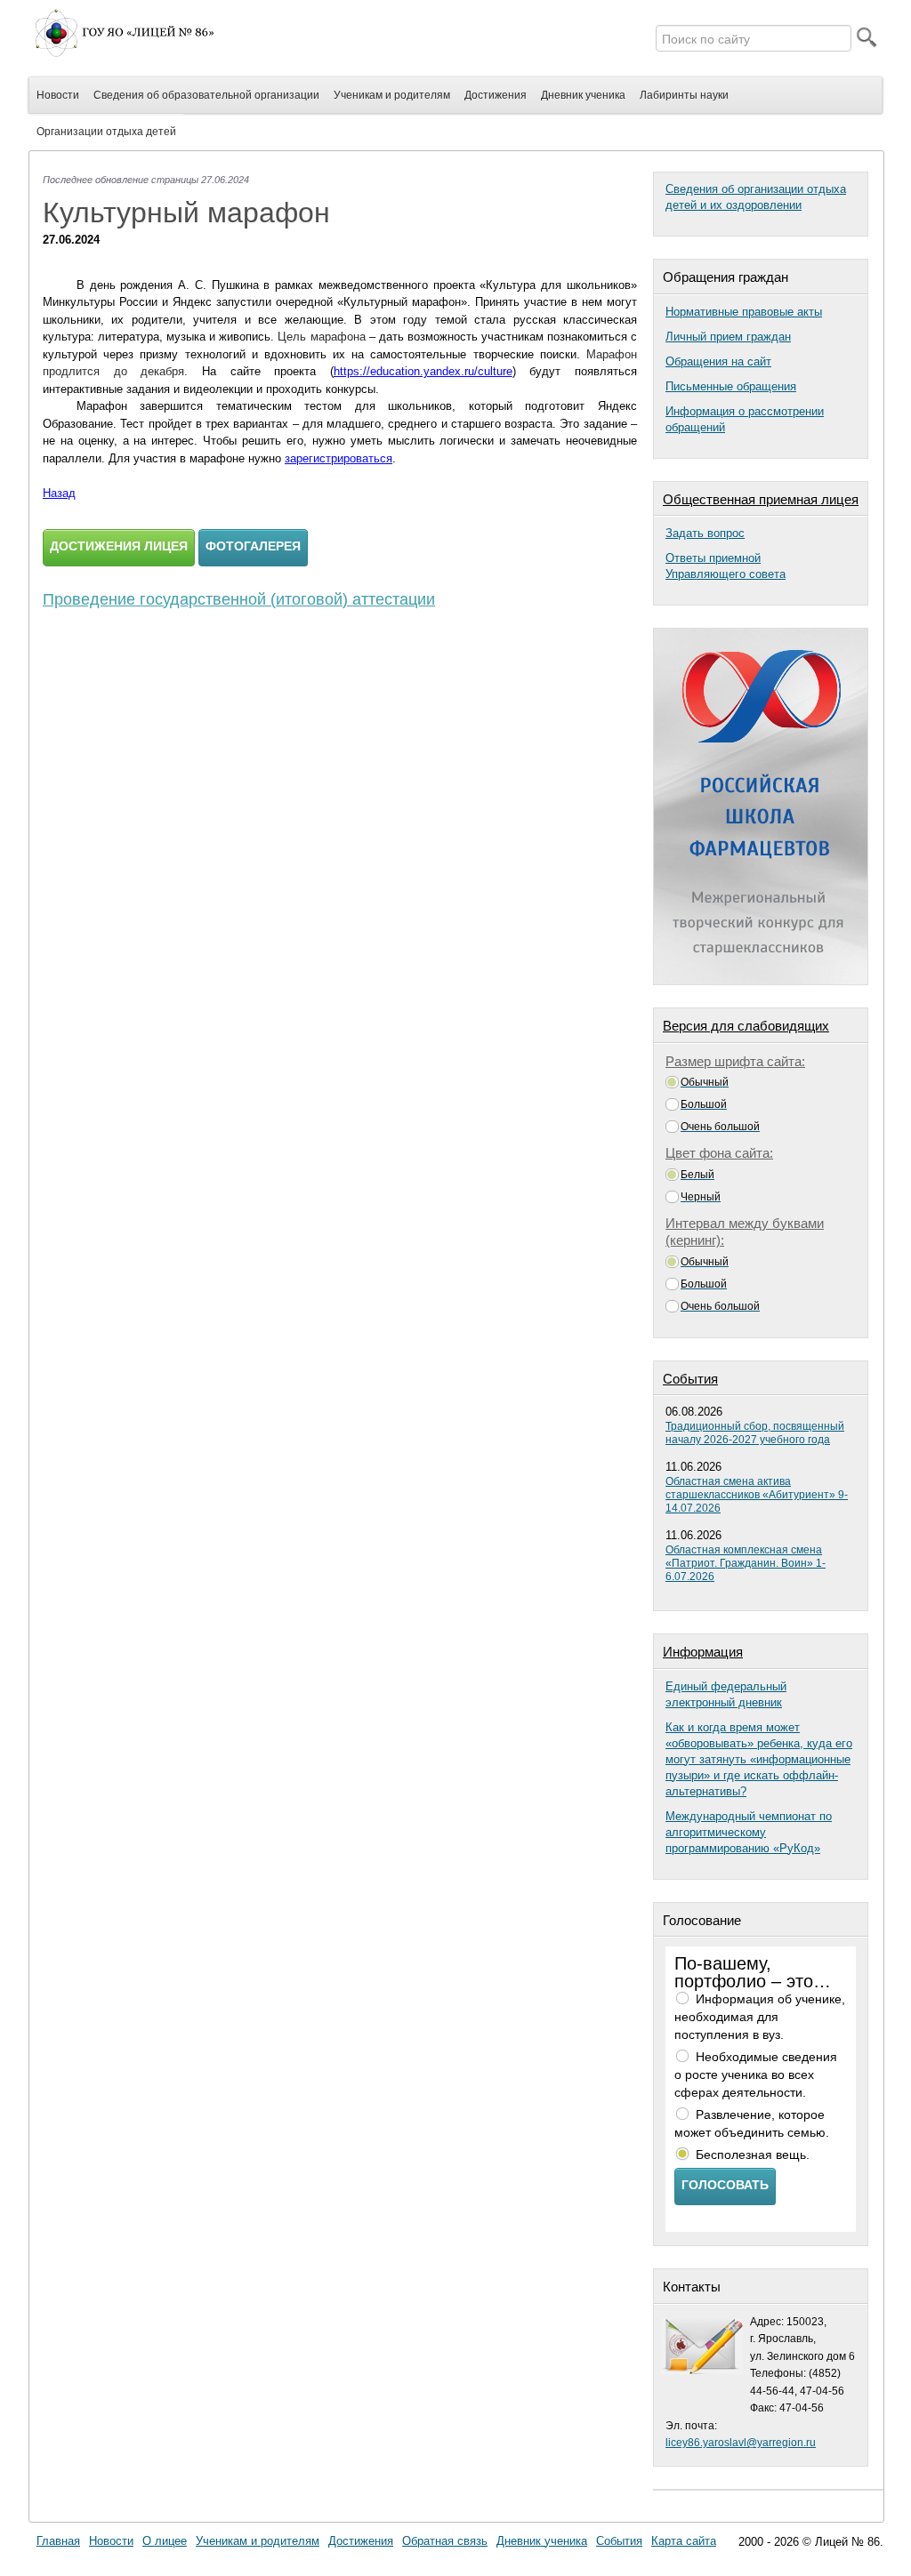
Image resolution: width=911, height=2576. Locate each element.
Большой (704, 1104)
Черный (701, 1197)
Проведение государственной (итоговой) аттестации (239, 599)
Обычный (705, 1082)
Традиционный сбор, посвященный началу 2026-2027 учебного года (755, 1433)
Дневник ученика (542, 2541)
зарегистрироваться (339, 458)
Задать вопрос (705, 533)
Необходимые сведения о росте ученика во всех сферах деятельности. (756, 2074)
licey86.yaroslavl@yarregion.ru (741, 2443)
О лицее (165, 2541)
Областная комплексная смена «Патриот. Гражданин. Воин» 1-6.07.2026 (746, 1563)
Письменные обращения (731, 386)
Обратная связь (445, 2541)
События (619, 2541)
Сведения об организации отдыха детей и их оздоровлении (756, 197)
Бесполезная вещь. (753, 2155)
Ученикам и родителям (258, 2541)
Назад (59, 493)
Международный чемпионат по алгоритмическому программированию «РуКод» (749, 1832)
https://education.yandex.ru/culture (423, 371)
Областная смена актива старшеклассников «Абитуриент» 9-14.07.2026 (757, 1495)
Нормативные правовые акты (744, 312)
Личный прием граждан (728, 337)
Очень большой (720, 1127)
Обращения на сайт (718, 361)
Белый (697, 1175)
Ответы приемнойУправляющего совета (726, 566)
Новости (111, 2541)
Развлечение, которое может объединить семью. (752, 2123)
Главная (58, 2541)
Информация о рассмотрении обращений (745, 419)
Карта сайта (684, 2541)
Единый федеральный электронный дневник (726, 1694)
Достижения (361, 2541)
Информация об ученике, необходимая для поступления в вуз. (760, 2017)
